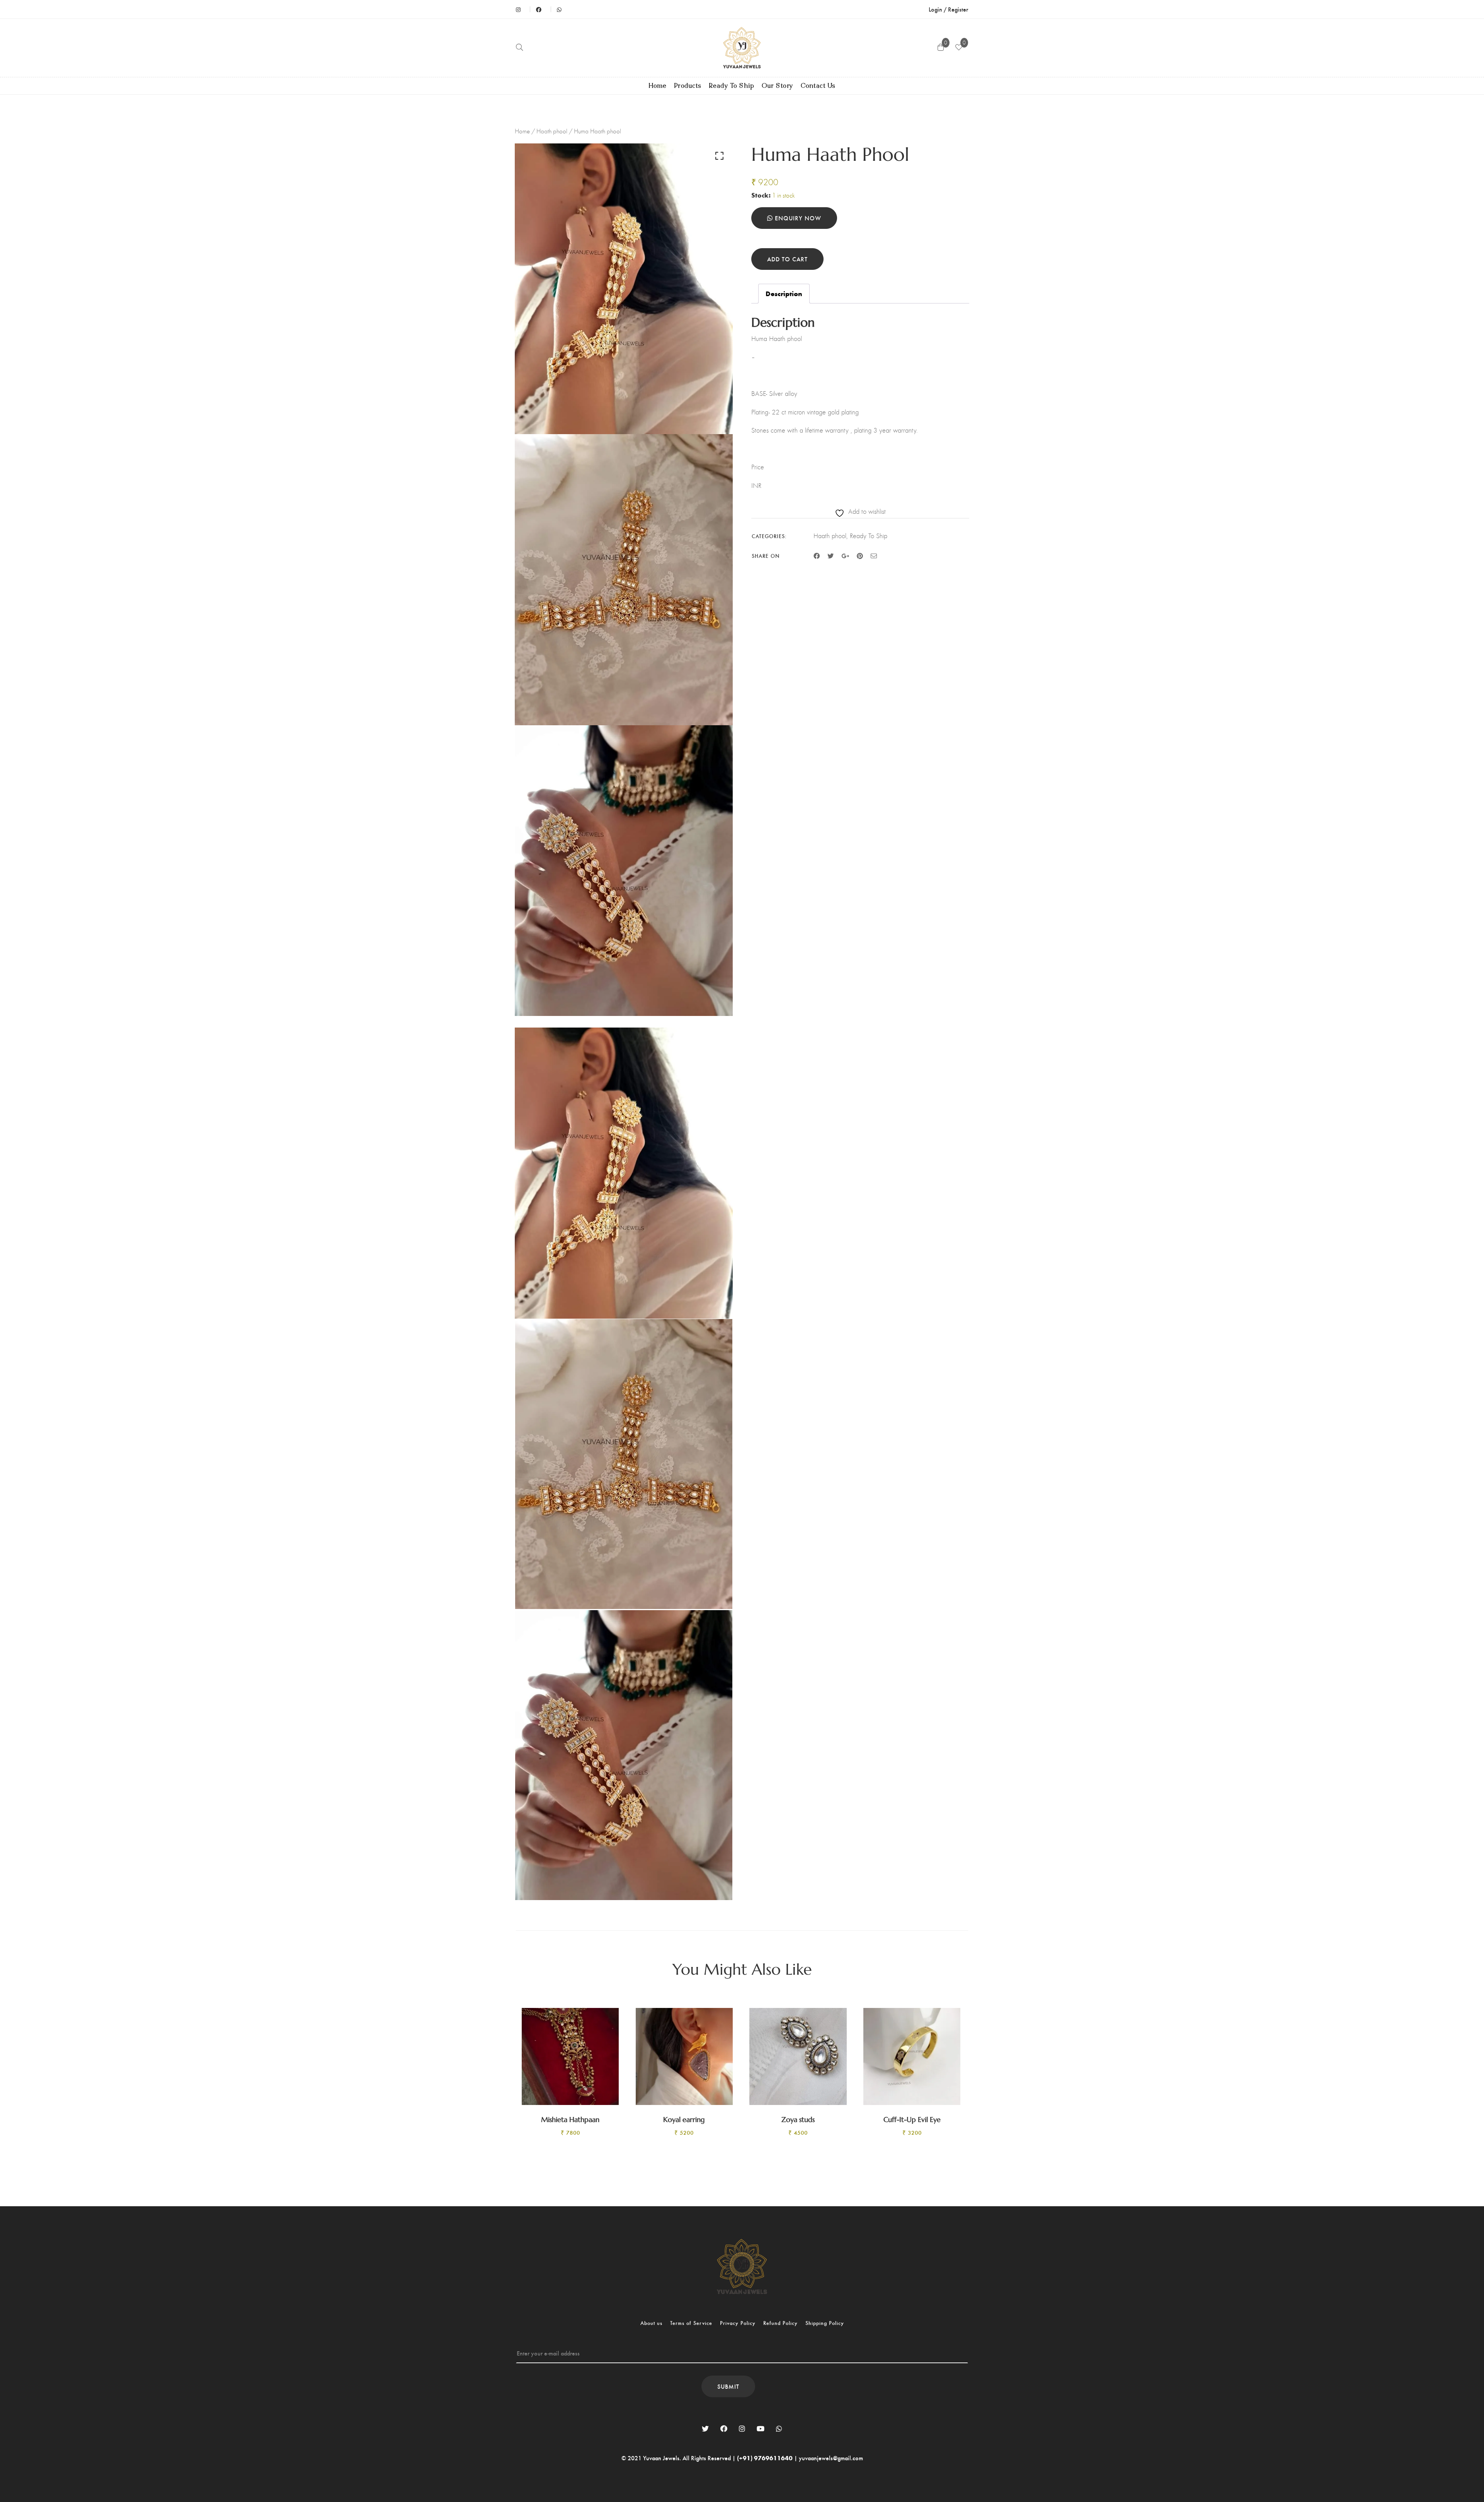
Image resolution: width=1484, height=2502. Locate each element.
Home (658, 86)
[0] (959, 48)
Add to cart (787, 259)
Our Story (777, 86)
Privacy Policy (738, 2323)
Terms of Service (691, 2323)
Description (784, 293)
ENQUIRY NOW (797, 218)
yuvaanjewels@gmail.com (831, 2458)
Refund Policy (780, 2323)
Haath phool (552, 131)
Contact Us (818, 86)
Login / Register (948, 9)
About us (651, 2323)
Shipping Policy (825, 2323)
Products (688, 86)
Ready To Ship (732, 86)
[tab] (784, 294)
